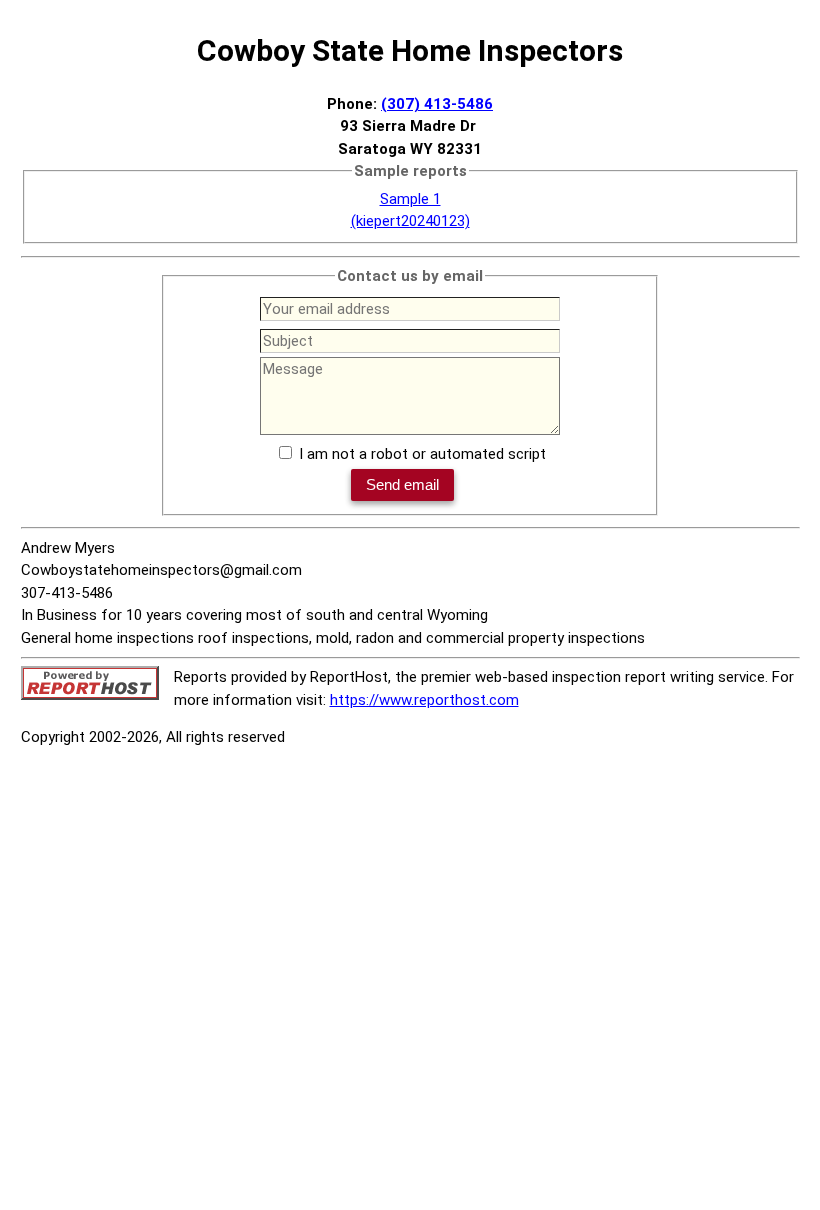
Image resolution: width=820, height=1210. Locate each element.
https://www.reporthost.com (424, 700)
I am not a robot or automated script (422, 454)
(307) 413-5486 (437, 104)
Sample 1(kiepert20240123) (410, 210)
